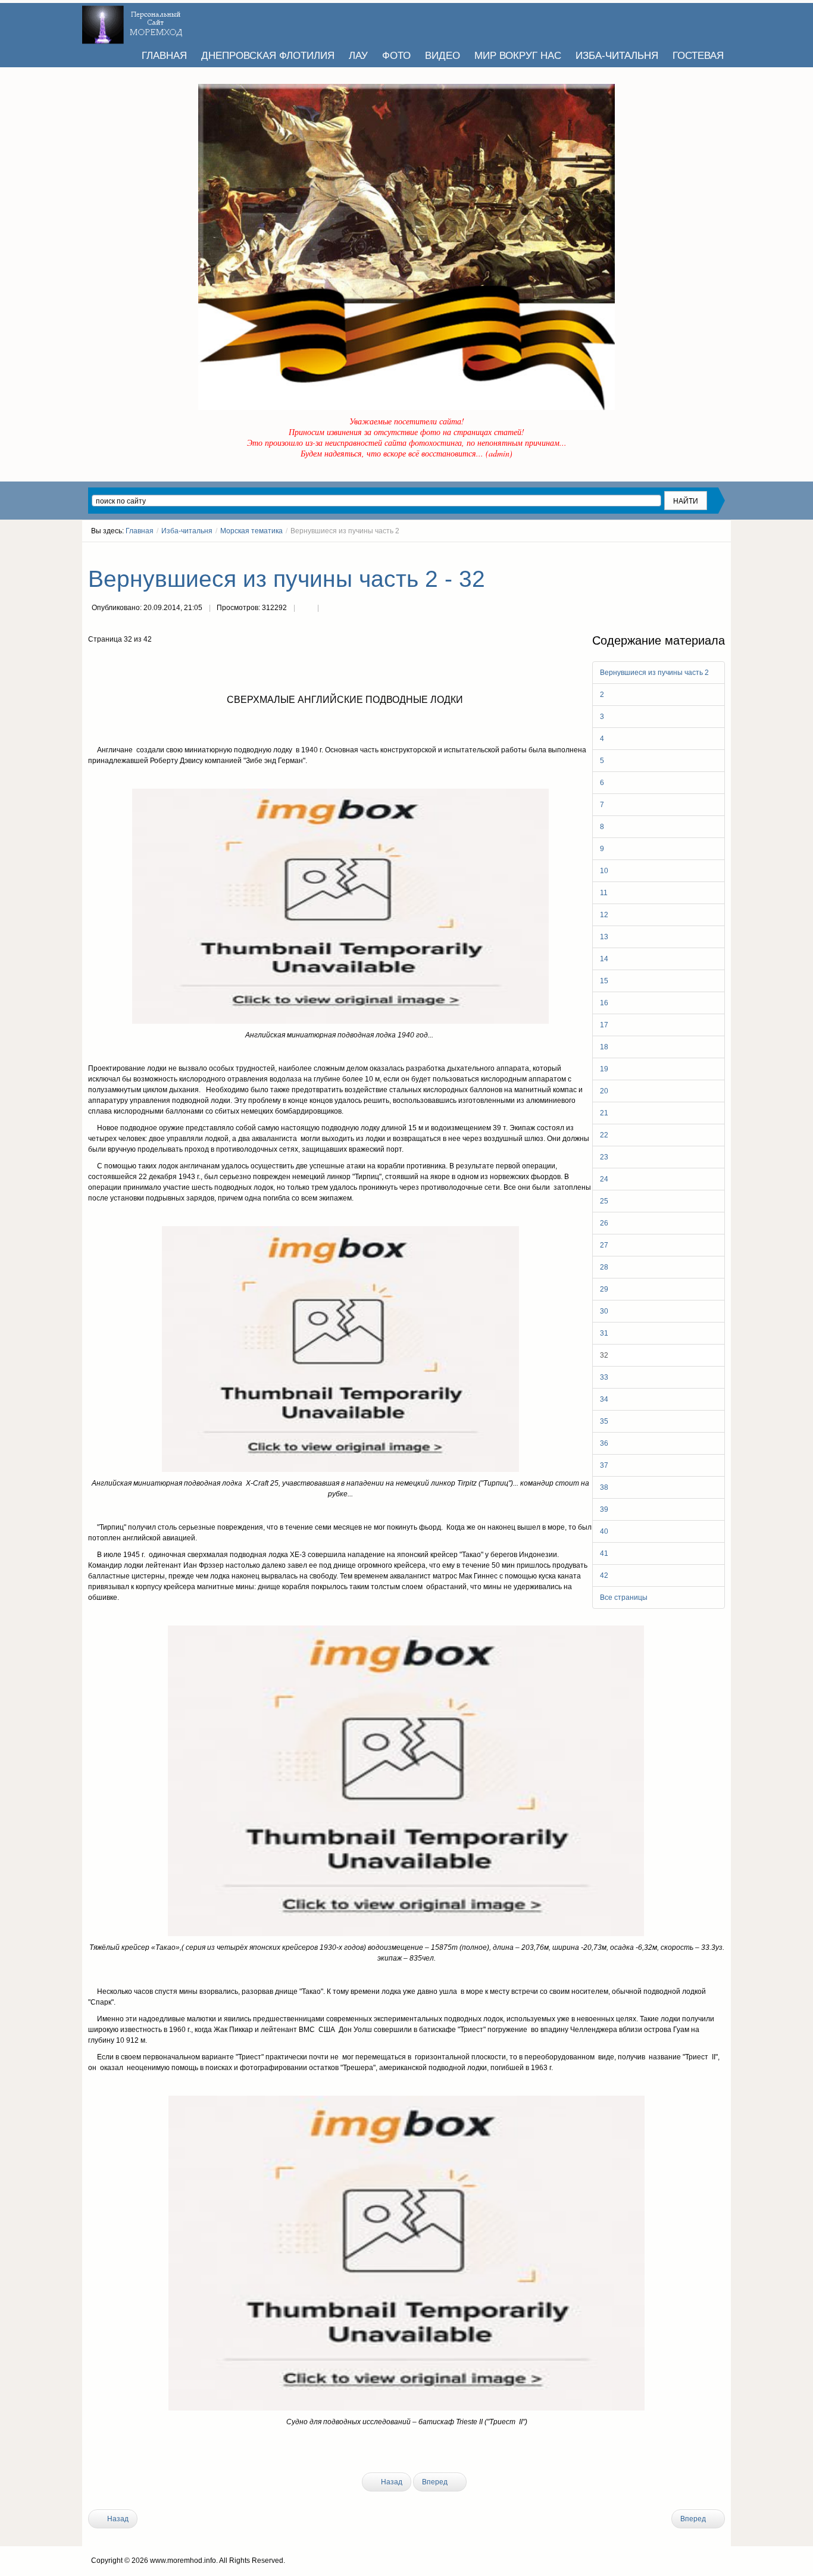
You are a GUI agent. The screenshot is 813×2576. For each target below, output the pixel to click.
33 (604, 1377)
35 (604, 1421)
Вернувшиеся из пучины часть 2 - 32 (287, 579)
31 (604, 1333)
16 (604, 1003)
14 (604, 959)
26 (604, 1223)
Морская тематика (251, 531)
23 (604, 1157)
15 (604, 981)
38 (604, 1487)
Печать (306, 609)
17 (604, 1025)
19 (604, 1069)
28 (604, 1267)
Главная (140, 531)
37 (604, 1465)
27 (604, 1245)
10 (604, 871)
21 (604, 1113)
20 (604, 1091)
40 (604, 1531)
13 (604, 937)
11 (604, 893)
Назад (391, 2482)
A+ (699, 553)
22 (604, 1135)
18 (604, 1047)
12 (604, 915)
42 (604, 1575)
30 (604, 1311)
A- (721, 553)
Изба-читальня (187, 531)
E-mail (330, 609)
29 (604, 1289)
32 (604, 1355)
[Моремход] (134, 21)
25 (604, 1201)
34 (604, 1399)
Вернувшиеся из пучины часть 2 (654, 673)
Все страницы (624, 1598)
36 (604, 1443)
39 (604, 1509)
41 (604, 1553)
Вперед (436, 2482)
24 (604, 1179)
